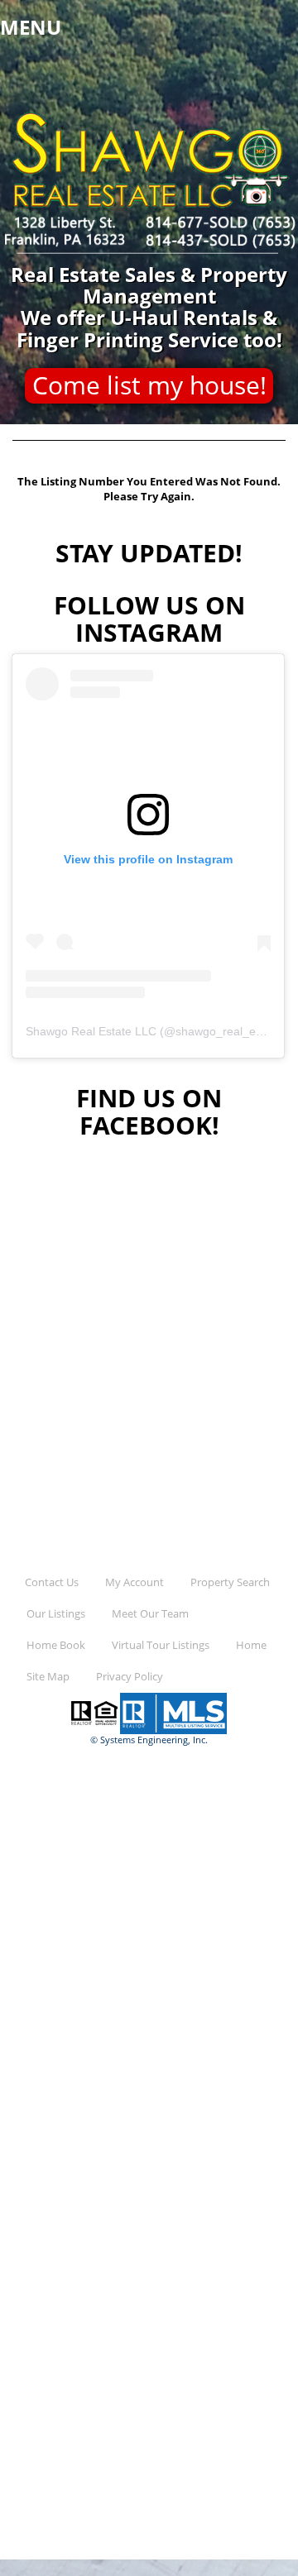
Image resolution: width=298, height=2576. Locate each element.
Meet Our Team (150, 1614)
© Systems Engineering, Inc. (149, 1740)
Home (251, 1645)
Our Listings (56, 1614)
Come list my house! (149, 385)
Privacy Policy (130, 1677)
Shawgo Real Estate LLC (91, 1031)
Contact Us (52, 1582)
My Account (135, 1582)
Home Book (56, 1645)
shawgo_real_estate (228, 1031)
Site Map (48, 1677)
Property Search (230, 1582)
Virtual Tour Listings (161, 1645)
